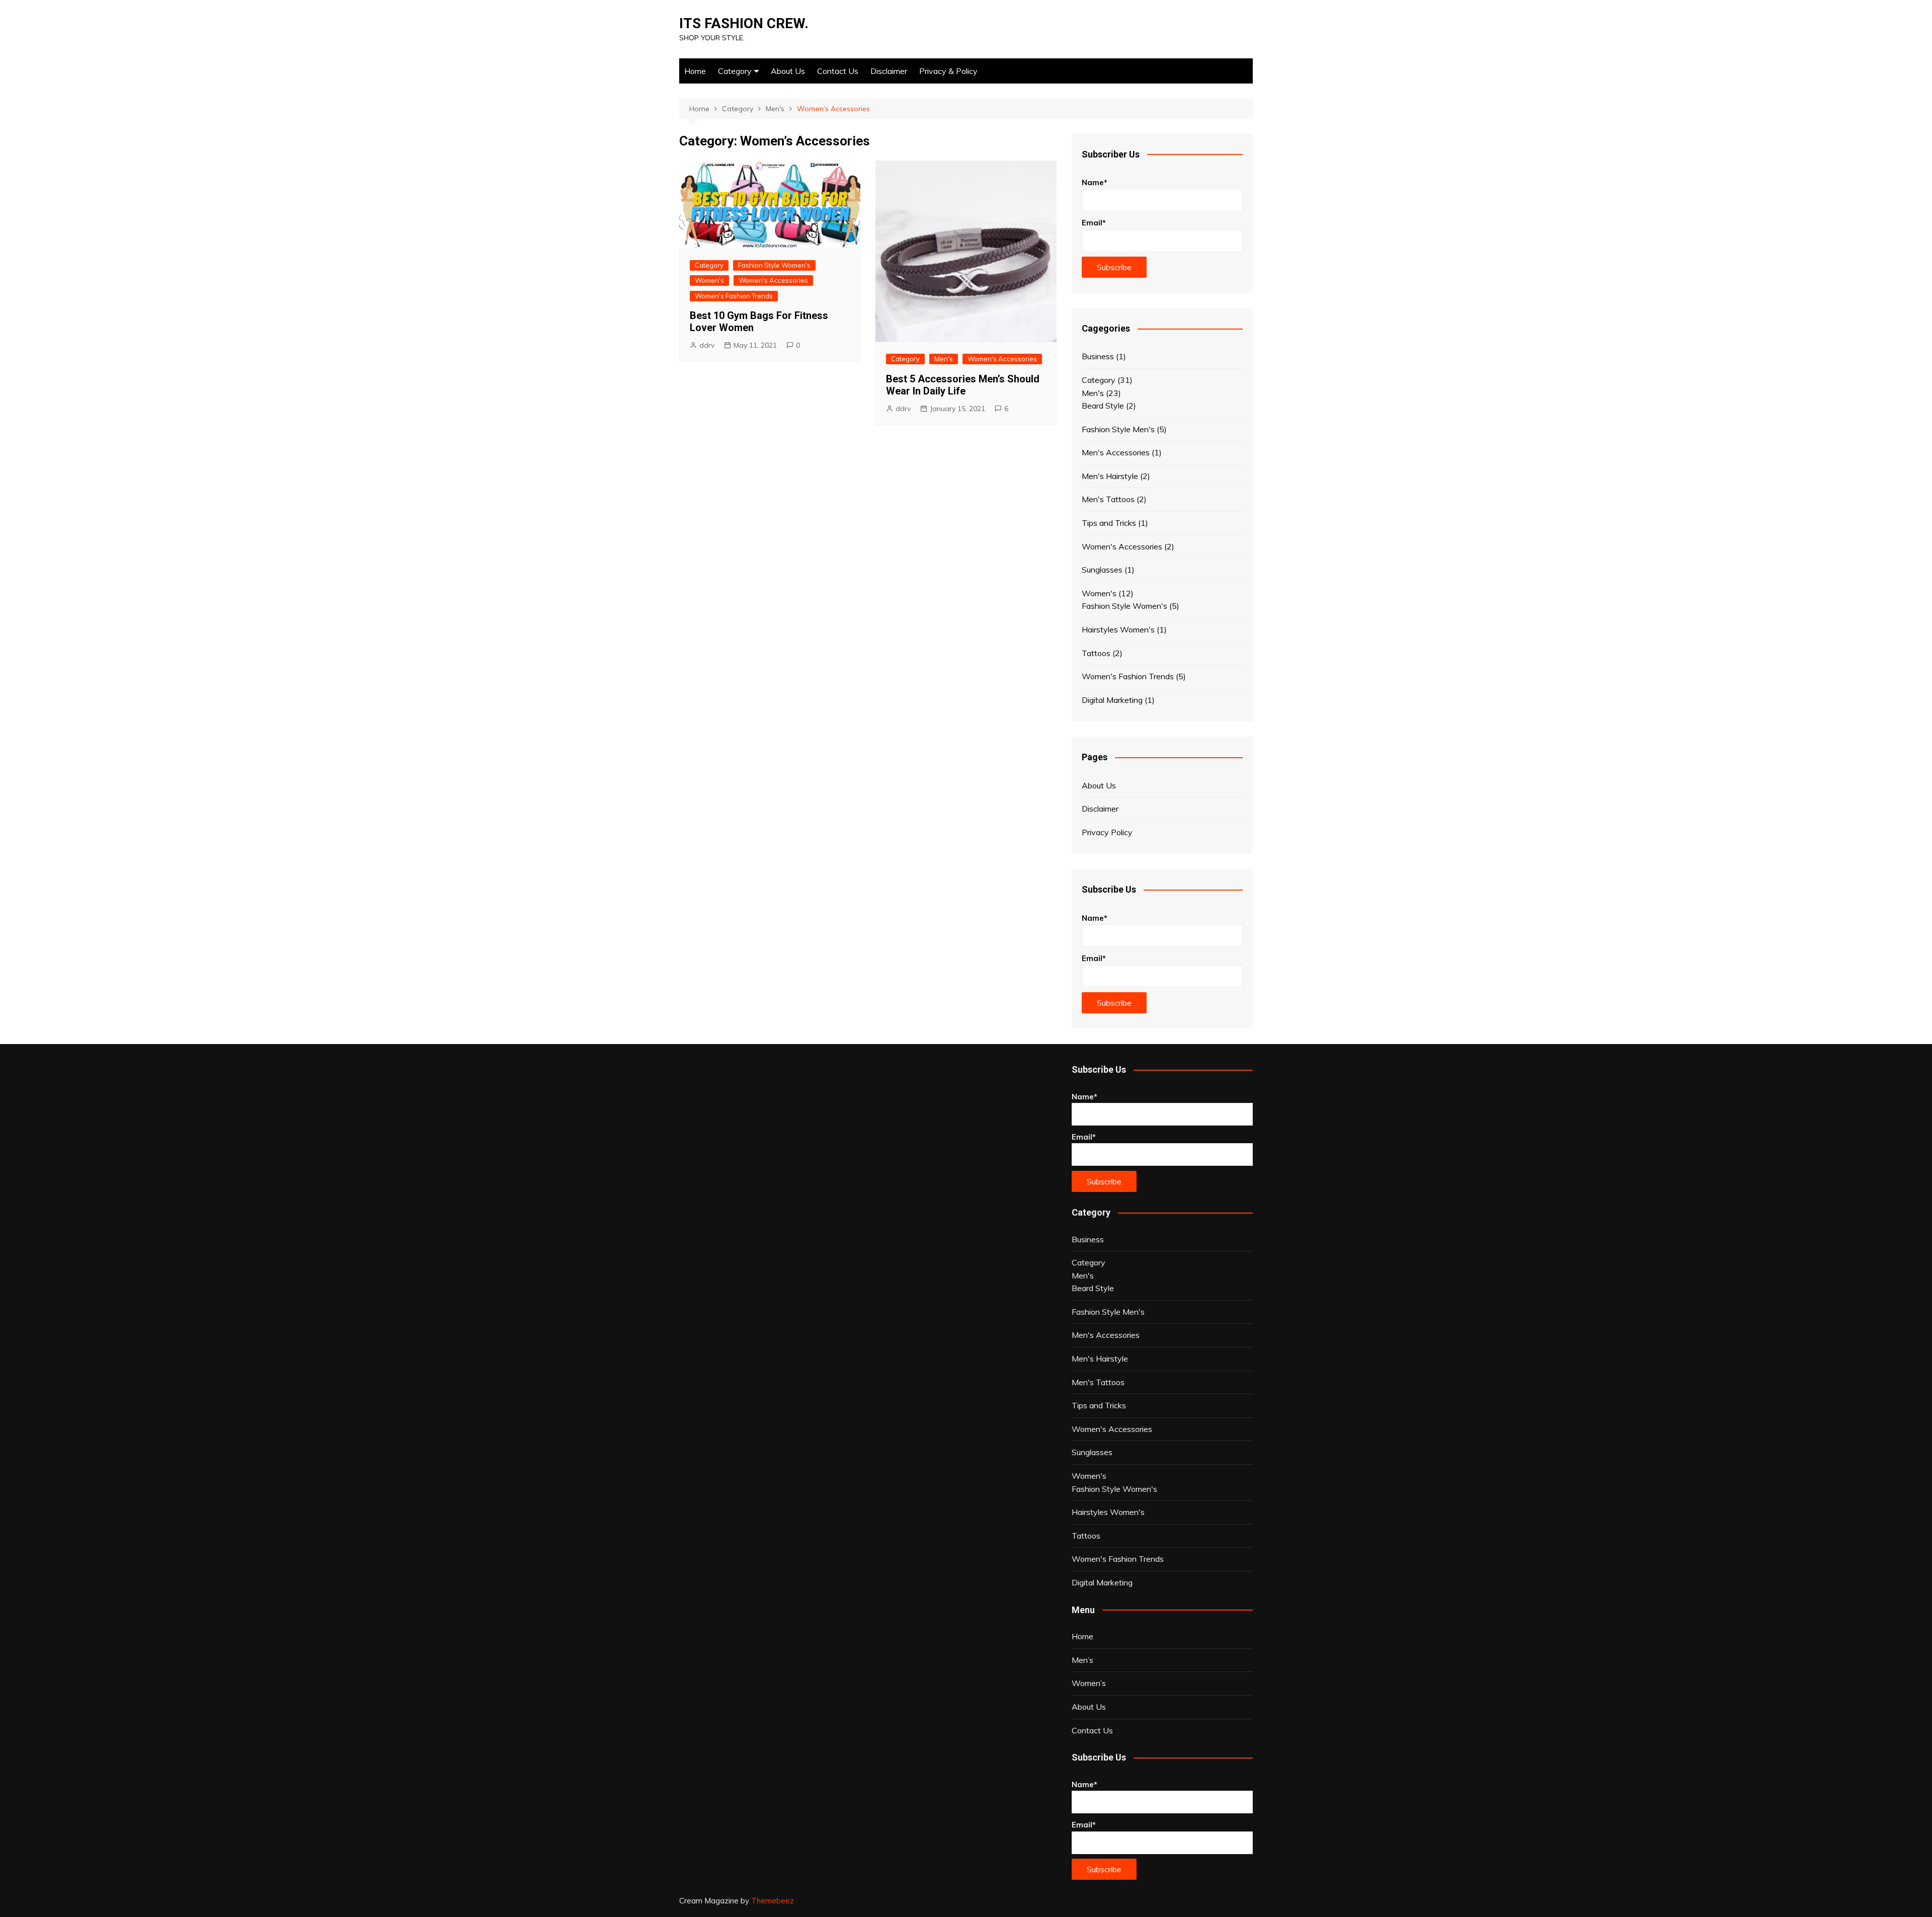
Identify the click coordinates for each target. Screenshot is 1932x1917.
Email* (1094, 223)
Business (1098, 356)
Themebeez (773, 1901)
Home (695, 71)
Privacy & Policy (948, 71)
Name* (1095, 182)
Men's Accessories (1116, 452)
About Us (788, 71)
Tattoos (1096, 653)
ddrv (707, 345)
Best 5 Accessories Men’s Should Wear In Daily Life (963, 385)
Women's (709, 280)
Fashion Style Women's (774, 265)
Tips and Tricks (1109, 523)
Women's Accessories (773, 280)
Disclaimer (889, 71)
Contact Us (838, 71)
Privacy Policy (1107, 832)
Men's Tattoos (1108, 499)
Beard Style (1103, 406)
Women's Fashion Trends (734, 296)
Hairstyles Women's (1118, 629)
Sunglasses (1102, 570)
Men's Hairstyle (1110, 476)
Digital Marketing (1112, 700)
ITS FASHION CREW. (744, 23)
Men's (944, 359)
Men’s (1082, 1660)
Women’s (1089, 1683)
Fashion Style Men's (1118, 429)
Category (735, 71)
